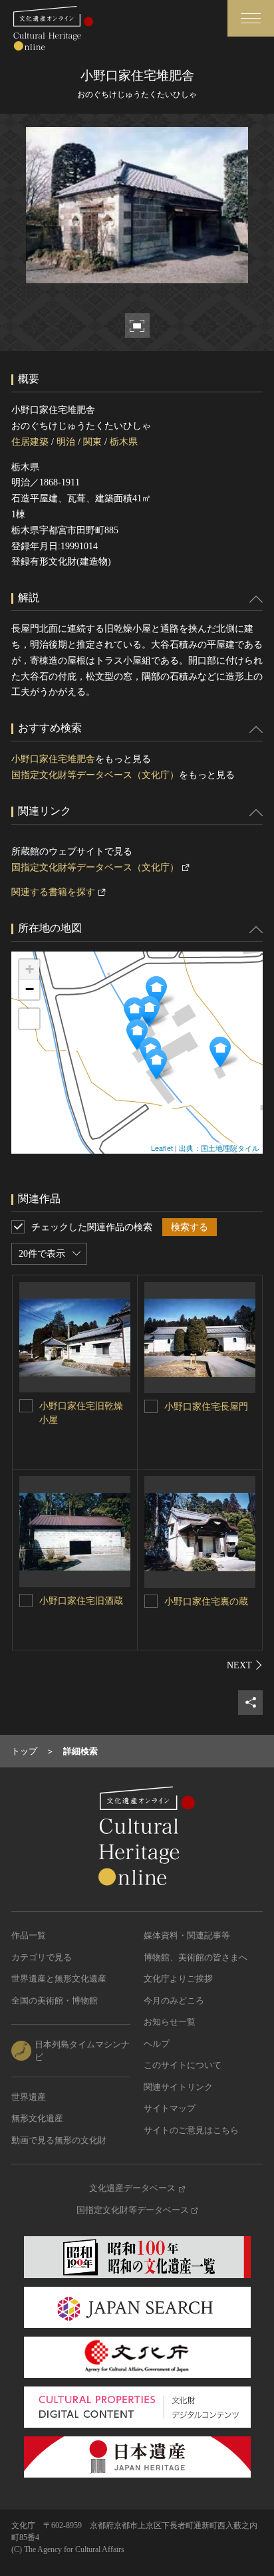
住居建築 (30, 442)
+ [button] (30, 969)
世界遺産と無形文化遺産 (59, 1979)
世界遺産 (29, 2097)
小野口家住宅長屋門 (206, 1407)
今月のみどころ (174, 2000)
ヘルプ (157, 2044)
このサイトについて (183, 2065)
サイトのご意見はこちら (191, 2130)
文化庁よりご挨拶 (178, 1979)
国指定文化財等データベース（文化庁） (95, 775)
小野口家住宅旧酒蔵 (81, 1601)
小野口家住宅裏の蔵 (206, 1602)
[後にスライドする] (245, 1665)
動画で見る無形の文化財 (59, 2140)
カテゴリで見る (42, 1957)
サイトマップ (170, 2108)
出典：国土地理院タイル (219, 1148)
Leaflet (162, 1148)
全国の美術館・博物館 (55, 2000)
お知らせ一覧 (170, 2022)
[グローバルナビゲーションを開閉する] (251, 18)
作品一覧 (29, 1935)
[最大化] (29, 1019)
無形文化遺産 (37, 2118)
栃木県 (124, 442)
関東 (92, 442)
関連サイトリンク (178, 2087)
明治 (66, 442)
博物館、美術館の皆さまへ (196, 1957)
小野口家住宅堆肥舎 (53, 759)
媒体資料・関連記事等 (187, 1935)
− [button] (30, 989)
